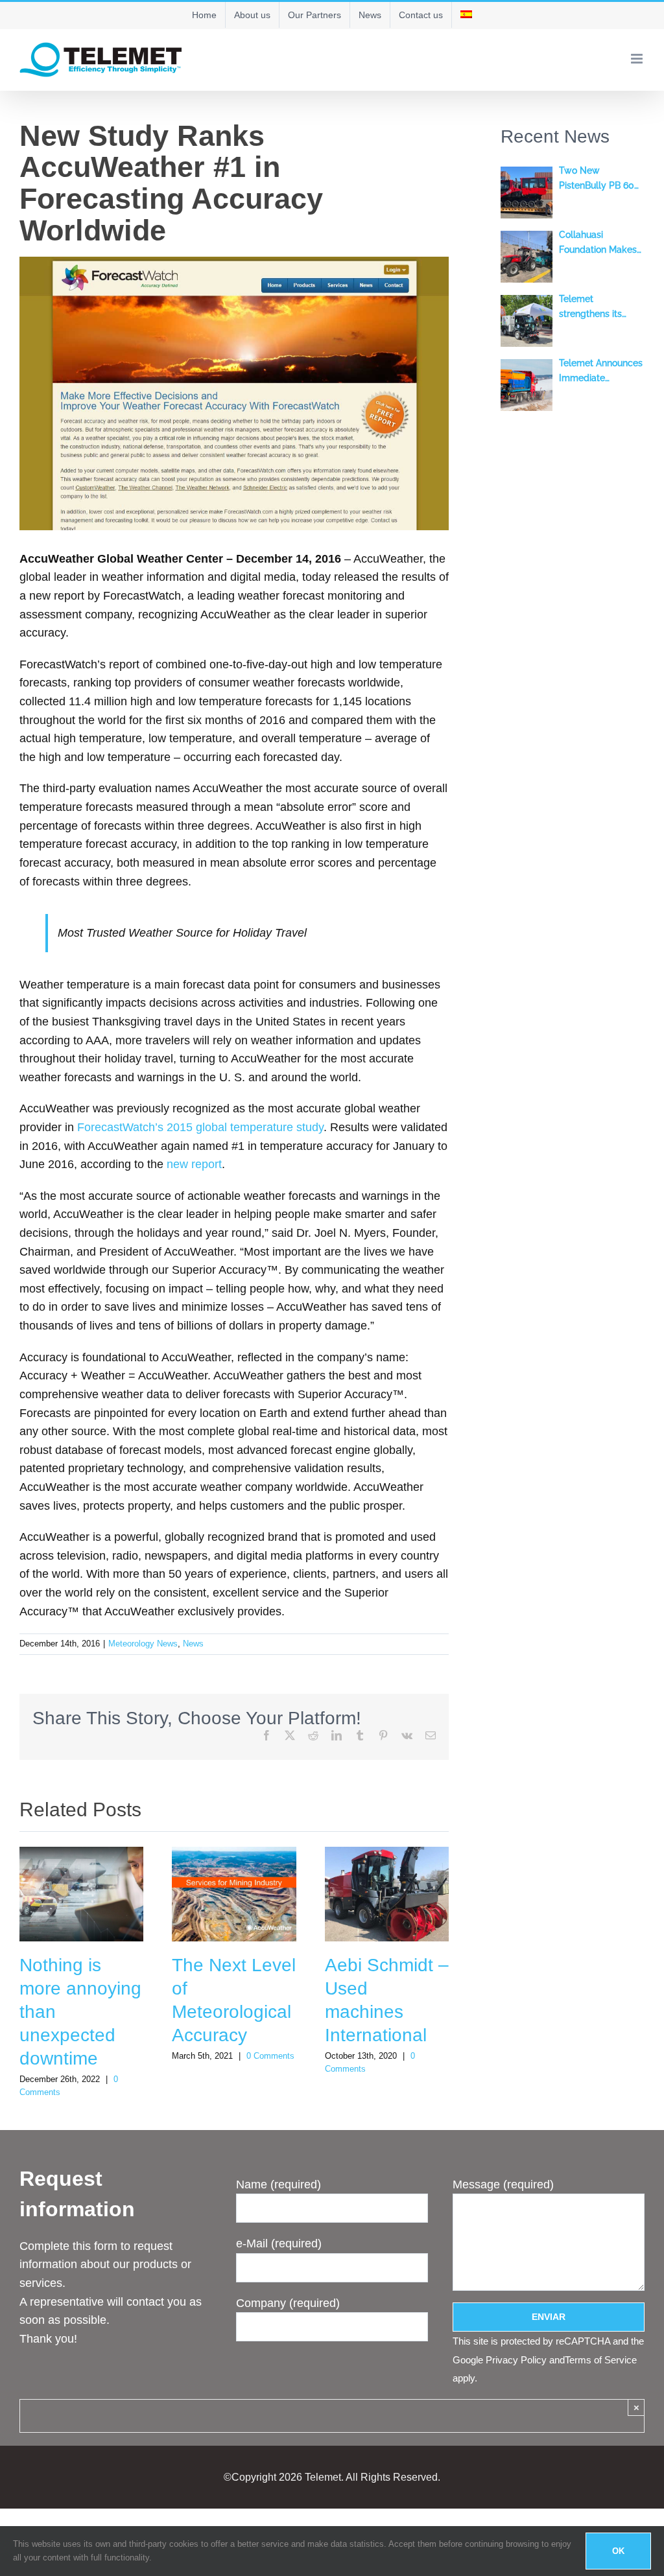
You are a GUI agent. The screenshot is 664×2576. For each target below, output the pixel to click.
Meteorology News (143, 1644)
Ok (618, 2551)
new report (194, 1164)
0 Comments (270, 2056)
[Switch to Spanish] (466, 15)
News (193, 1644)
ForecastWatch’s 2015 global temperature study (200, 1127)
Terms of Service (601, 2360)
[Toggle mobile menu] (638, 59)
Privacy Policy (516, 2360)
